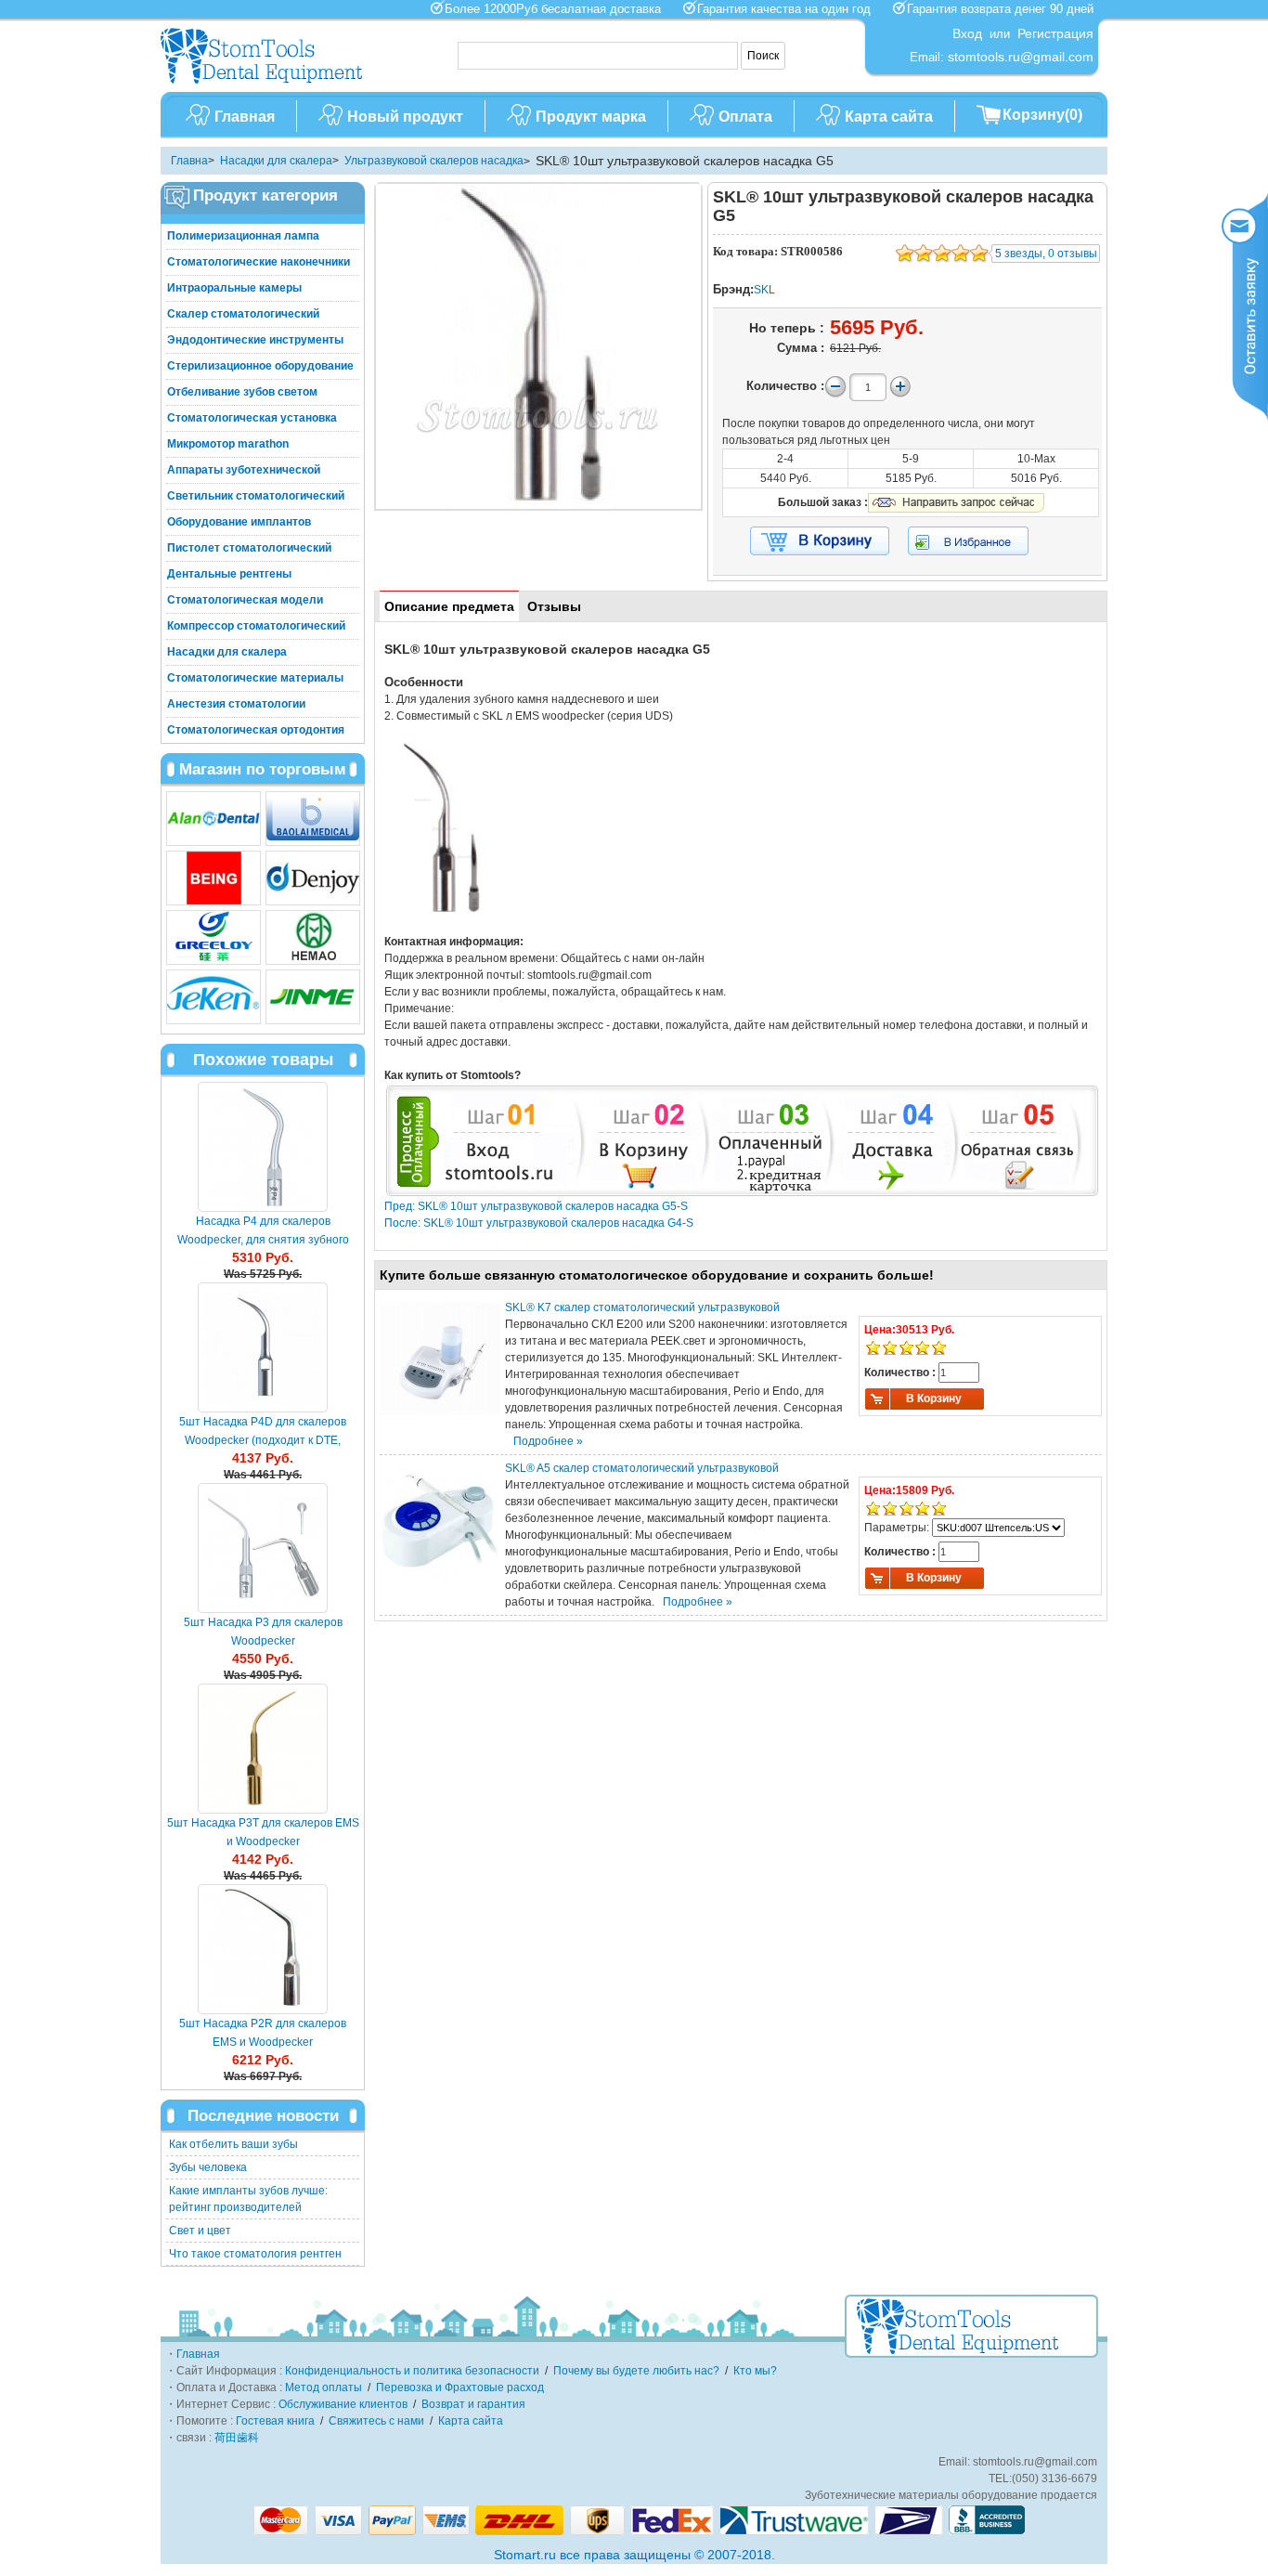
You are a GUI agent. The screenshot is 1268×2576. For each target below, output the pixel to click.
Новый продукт (405, 117)
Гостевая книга (275, 2421)
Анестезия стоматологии (236, 704)
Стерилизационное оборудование (260, 366)
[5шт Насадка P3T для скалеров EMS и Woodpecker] (263, 1749)
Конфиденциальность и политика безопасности (412, 2371)
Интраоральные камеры (234, 288)
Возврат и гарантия (473, 2404)
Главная (245, 117)
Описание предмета (449, 606)
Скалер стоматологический (243, 314)
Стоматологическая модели (245, 600)
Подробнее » (548, 1441)
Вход (967, 33)
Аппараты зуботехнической (244, 470)
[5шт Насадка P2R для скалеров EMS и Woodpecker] (263, 1949)
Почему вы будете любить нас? (636, 2371)
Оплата (745, 117)
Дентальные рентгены (229, 574)
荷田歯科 (237, 2438)
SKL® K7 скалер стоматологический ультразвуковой (642, 1308)
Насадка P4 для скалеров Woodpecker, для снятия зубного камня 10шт (263, 1240)
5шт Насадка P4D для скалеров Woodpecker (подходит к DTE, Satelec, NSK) (263, 1440)
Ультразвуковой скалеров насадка (434, 161)
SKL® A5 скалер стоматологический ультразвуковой (642, 1468)
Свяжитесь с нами (376, 2421)
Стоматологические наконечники (259, 262)
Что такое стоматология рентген (255, 2254)
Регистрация (1055, 33)
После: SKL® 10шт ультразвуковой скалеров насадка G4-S (539, 1223)
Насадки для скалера (276, 161)
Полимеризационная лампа (243, 236)
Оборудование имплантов (239, 522)
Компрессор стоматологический (256, 626)
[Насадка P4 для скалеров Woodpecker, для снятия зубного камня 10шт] (263, 1147)
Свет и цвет (200, 2231)
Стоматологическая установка (252, 418)
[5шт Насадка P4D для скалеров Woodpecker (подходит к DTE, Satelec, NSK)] (263, 1347)
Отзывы (554, 606)
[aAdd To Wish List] (980, 541)
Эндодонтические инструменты (255, 340)
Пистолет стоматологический (249, 548)
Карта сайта (889, 117)
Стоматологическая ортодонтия (256, 730)
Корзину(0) (1042, 115)
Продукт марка (591, 117)
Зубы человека (208, 2167)
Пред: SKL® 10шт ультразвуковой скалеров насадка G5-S (536, 1206)
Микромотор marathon (228, 444)
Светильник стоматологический (256, 496)
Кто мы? (755, 2371)
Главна (189, 161)
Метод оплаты (323, 2387)
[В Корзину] (820, 541)
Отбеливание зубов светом (242, 392)
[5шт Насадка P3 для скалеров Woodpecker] (263, 1548)
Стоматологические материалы (255, 678)
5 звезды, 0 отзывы (1046, 254)
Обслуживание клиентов (343, 2404)
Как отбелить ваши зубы (233, 2144)
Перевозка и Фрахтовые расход (460, 2387)
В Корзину (934, 1399)
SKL (764, 290)
